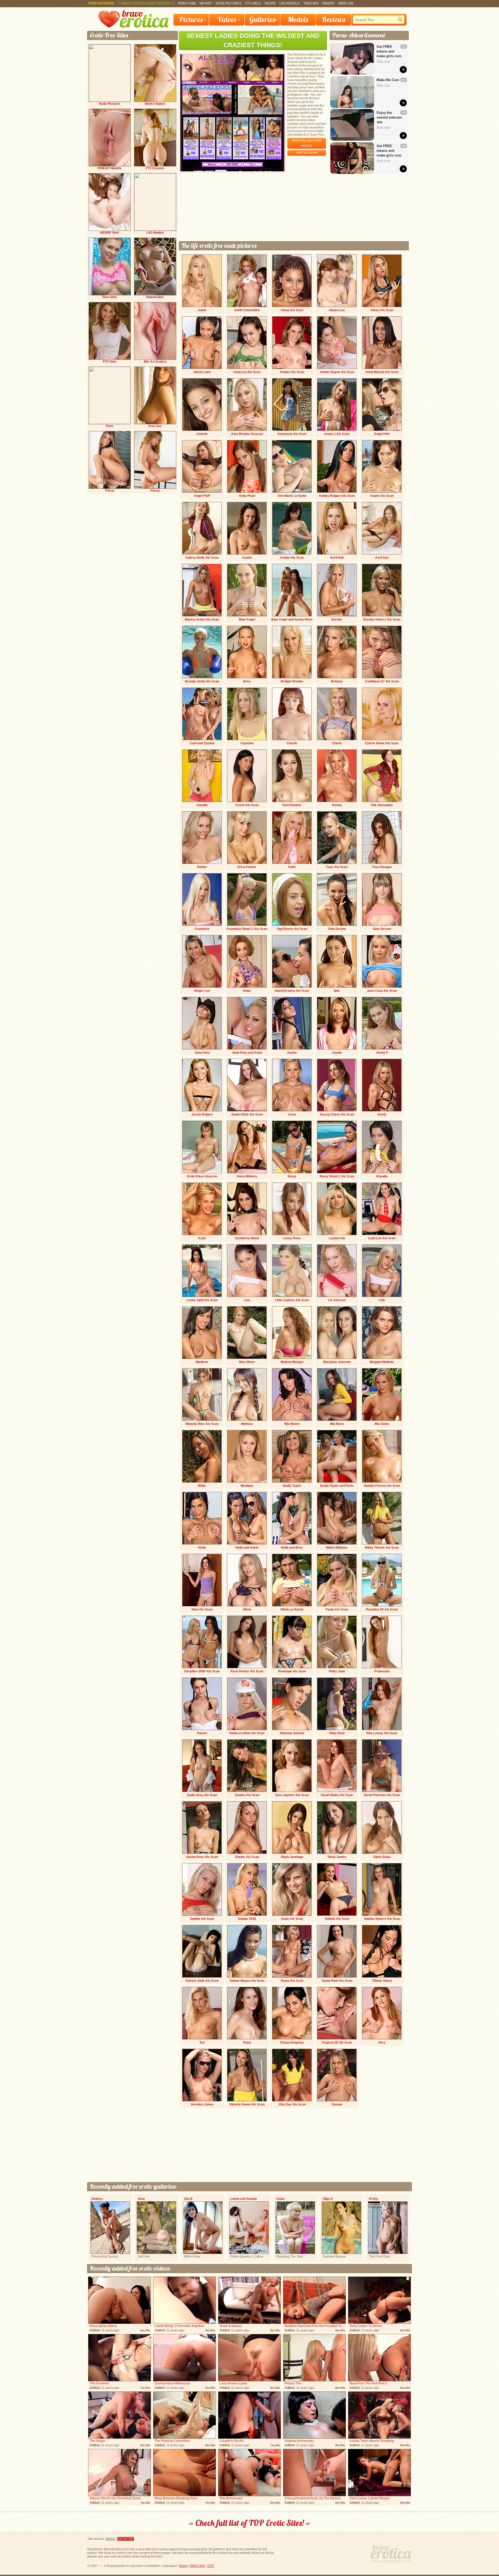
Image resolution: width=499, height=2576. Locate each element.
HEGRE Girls (110, 233)
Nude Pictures (229, 3)
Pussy (155, 491)
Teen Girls (110, 297)
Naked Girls (155, 297)
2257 (211, 2566)
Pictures (191, 19)
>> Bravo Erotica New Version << (146, 3)
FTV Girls (253, 3)
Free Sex (155, 426)
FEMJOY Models (110, 168)
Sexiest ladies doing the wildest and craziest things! (253, 40)
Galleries (262, 19)
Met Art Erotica (155, 362)
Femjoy (329, 3)
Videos (226, 19)
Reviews (333, 19)
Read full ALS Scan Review (307, 143)
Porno (110, 491)
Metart (206, 3)
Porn (110, 426)
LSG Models (290, 3)
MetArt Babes (155, 104)
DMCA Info (197, 2566)
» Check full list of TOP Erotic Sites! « (250, 2523)
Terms (183, 2566)
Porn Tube (187, 3)
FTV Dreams (155, 168)
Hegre (270, 3)
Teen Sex (311, 3)
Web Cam (346, 3)
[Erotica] (134, 27)
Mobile (110, 2539)
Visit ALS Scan (307, 153)
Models (298, 19)
